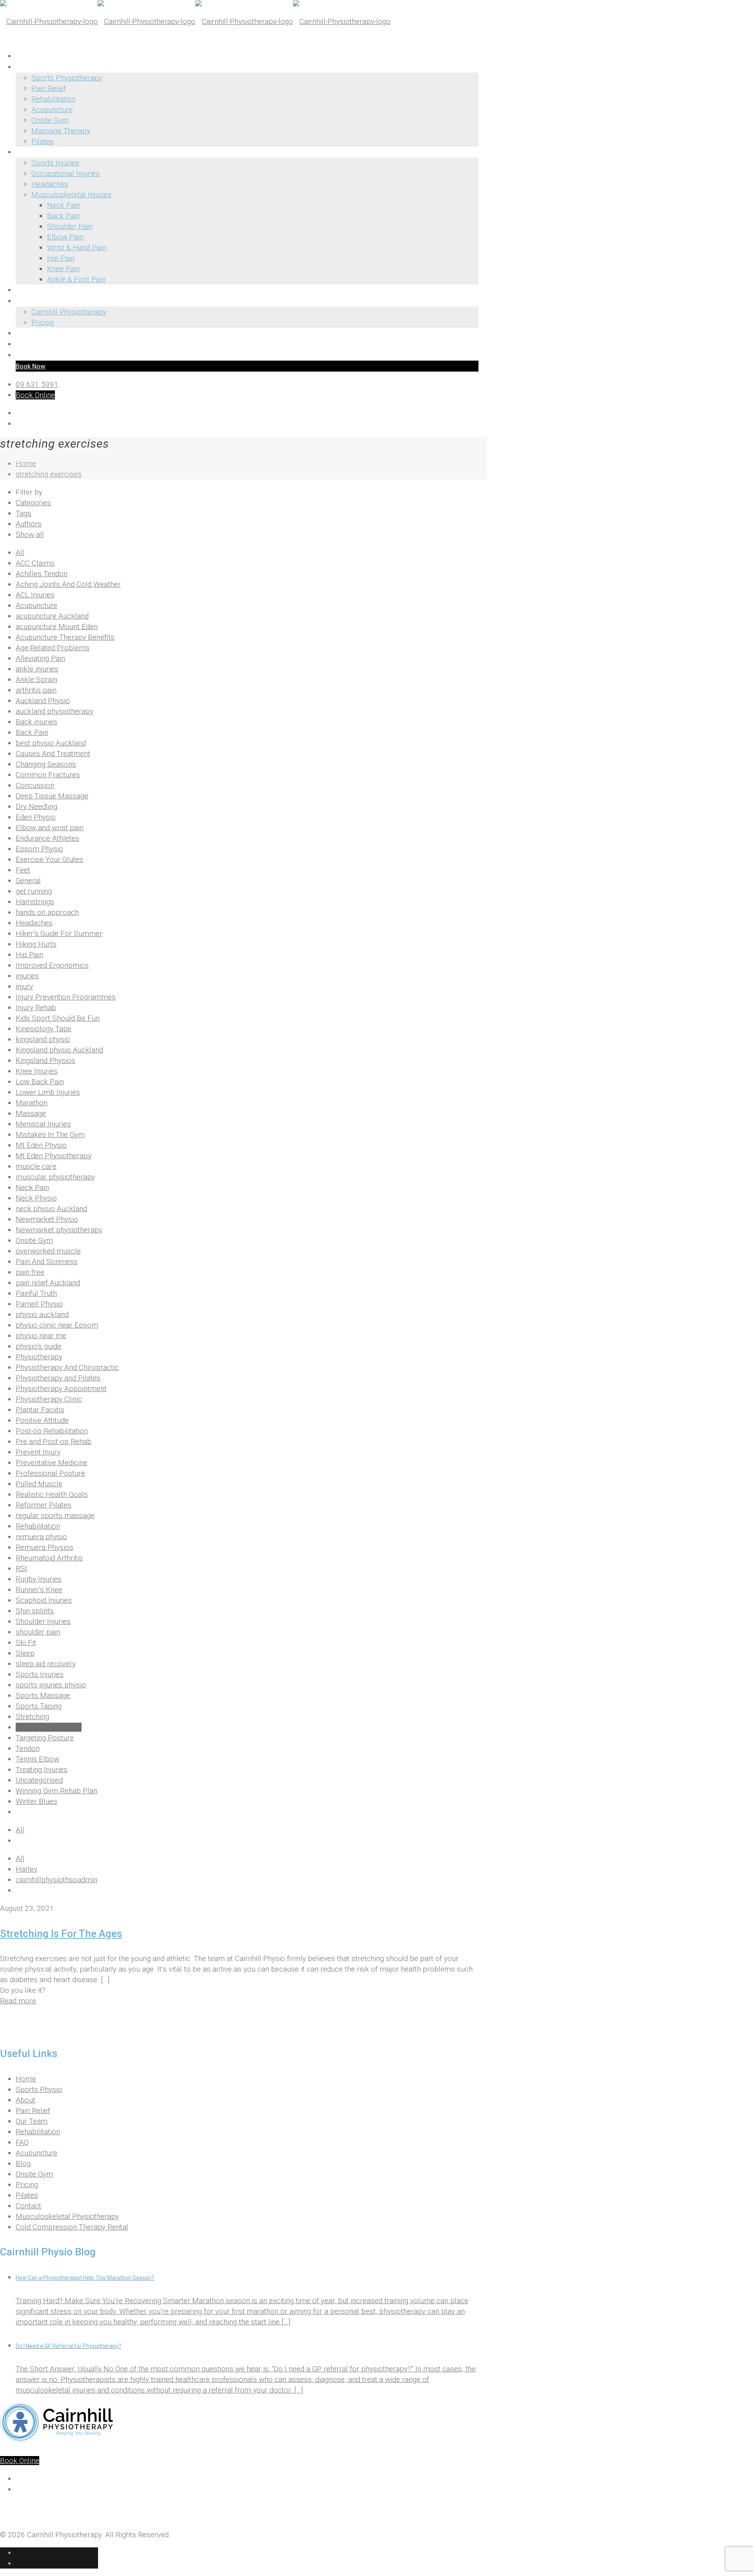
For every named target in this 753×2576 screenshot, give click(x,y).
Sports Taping (39, 1706)
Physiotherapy (39, 1357)
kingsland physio (43, 1039)
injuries (27, 976)
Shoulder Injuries (43, 1621)
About (25, 2100)
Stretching (32, 1717)
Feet (23, 870)
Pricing (27, 2185)
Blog (23, 2163)
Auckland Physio (43, 701)
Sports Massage (43, 1695)
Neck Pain (32, 1187)
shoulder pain (38, 1632)
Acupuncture (36, 605)
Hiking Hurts (36, 944)
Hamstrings (35, 902)
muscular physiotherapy (55, 1177)
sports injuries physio (51, 1685)
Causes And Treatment (53, 754)
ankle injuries (37, 669)
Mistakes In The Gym (50, 1135)
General (28, 881)
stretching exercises (49, 474)
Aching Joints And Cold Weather (68, 584)
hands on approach (47, 912)
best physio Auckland (51, 743)
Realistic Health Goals (52, 1494)
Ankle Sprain (36, 679)
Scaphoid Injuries (44, 1600)
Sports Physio (39, 2089)
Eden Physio (36, 817)
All (20, 552)
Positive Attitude (42, 1420)
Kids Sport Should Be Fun (58, 1018)
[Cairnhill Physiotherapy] (195, 21)
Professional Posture (50, 1473)
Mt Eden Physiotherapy (54, 1156)
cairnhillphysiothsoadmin (56, 1880)
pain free (30, 1272)
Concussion (35, 785)
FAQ (22, 2142)
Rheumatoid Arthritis (49, 1558)
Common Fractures (48, 775)
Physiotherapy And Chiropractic (67, 1367)
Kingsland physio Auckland (59, 1050)
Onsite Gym (34, 1240)
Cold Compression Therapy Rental (72, 2227)
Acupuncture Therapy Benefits (65, 637)
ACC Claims (35, 563)
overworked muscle (48, 1251)
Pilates (27, 2195)
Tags (24, 513)
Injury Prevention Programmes (66, 997)
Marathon (32, 1103)
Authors (29, 524)
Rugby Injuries (39, 1579)
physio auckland (42, 1314)
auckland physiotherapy (55, 711)
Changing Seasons (46, 764)
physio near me (41, 1336)
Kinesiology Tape (44, 1029)
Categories (33, 503)
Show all (30, 534)
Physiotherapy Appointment (61, 1389)
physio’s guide (38, 1346)
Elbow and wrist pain (50, 828)
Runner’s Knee (39, 1590)
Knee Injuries (37, 1071)
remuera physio (41, 1537)
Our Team (32, 2121)
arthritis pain (36, 690)
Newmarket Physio (47, 1219)
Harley (26, 1869)
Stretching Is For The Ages (61, 1934)
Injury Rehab (36, 1008)
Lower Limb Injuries (48, 1092)
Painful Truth (36, 1293)
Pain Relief (33, 2111)
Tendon (28, 1748)
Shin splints (35, 1611)
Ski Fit (26, 1643)
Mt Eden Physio (41, 1145)
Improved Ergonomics (52, 965)
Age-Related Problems (53, 648)
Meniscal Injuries (43, 1124)
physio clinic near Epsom (57, 1325)
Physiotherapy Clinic (49, 1399)
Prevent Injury (38, 1452)
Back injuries (36, 722)
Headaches (34, 923)
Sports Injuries (40, 1674)
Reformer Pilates (44, 1505)
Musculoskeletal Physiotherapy (67, 2216)
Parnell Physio (39, 1304)
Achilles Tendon (42, 574)
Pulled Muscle (39, 1484)
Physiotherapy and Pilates (58, 1378)
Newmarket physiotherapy (59, 1230)
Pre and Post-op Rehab (54, 1441)
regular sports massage (55, 1516)
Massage (31, 1113)
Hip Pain (29, 955)
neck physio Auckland (51, 1209)
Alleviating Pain (40, 658)
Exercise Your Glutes (49, 859)
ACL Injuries (35, 595)
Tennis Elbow (37, 1759)
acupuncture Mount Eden (57, 627)
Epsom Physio (39, 849)
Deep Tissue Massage (52, 796)
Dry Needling (36, 806)
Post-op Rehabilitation (52, 1431)
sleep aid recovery (46, 1664)
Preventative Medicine (52, 1463)
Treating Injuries (42, 1770)
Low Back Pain (40, 1082)
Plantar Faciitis (40, 1410)
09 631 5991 (37, 384)
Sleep (25, 1653)
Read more (18, 2001)
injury (24, 986)
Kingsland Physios (45, 1060)
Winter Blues (36, 1801)
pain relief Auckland (48, 1283)
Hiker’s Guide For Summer (59, 933)
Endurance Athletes (47, 838)
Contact (28, 2206)
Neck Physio (36, 1198)
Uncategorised (39, 1780)
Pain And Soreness (47, 1262)
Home (26, 463)
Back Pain (32, 732)
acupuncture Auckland (52, 616)
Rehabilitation (38, 1526)
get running (34, 891)
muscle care (36, 1166)
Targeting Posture (45, 1738)
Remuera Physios (45, 1547)
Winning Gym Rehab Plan (56, 1791)
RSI (21, 1568)
